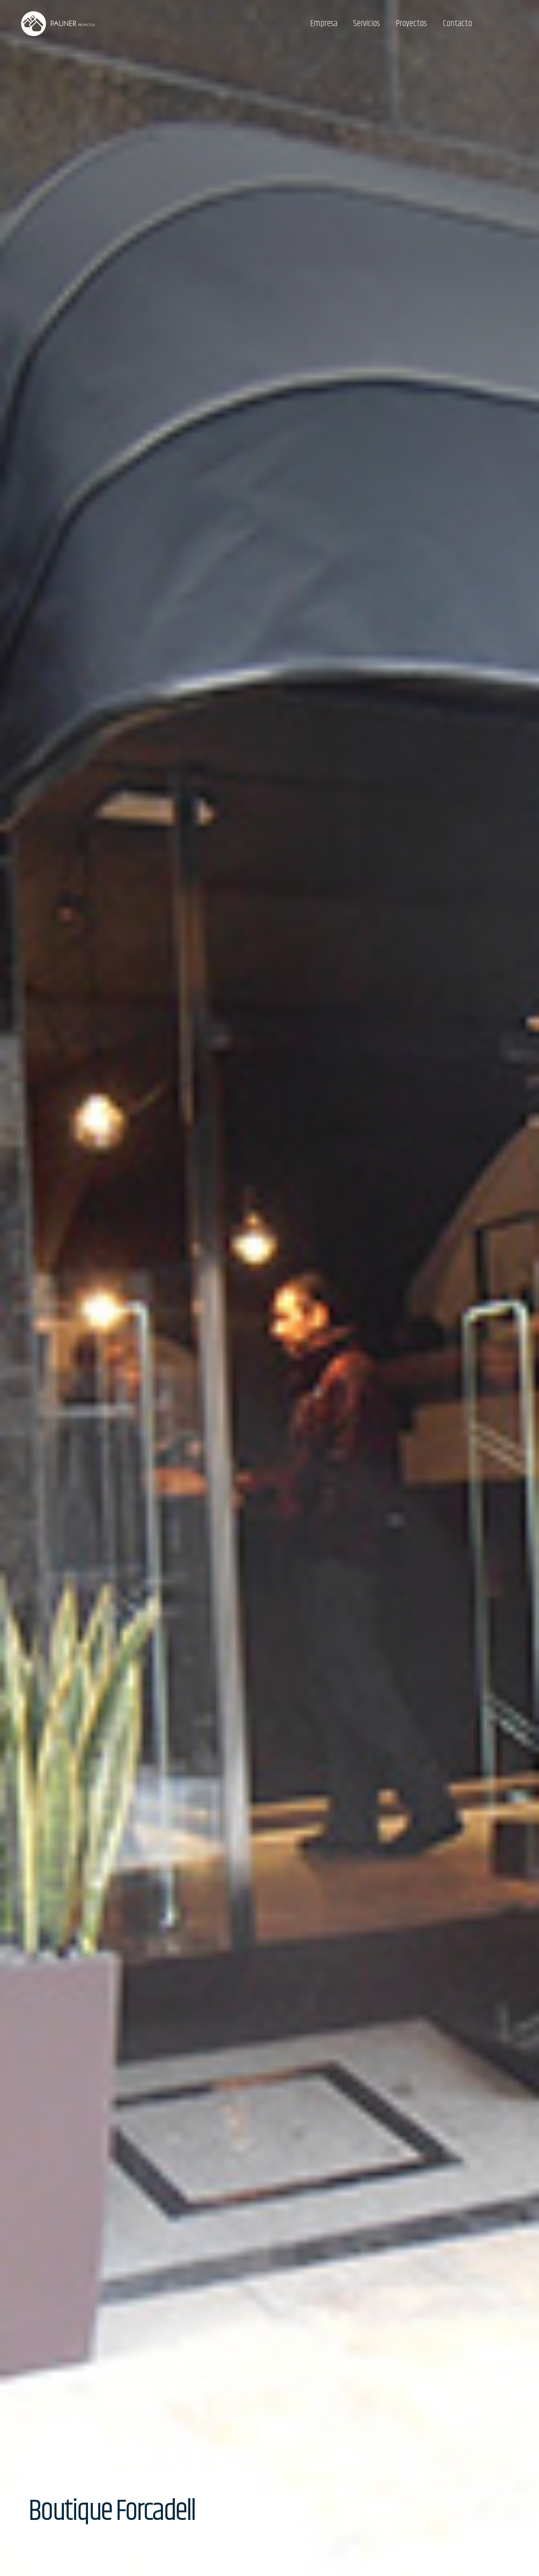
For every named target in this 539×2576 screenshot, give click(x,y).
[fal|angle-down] (226, 2511)
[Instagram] (498, 24)
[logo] (58, 24)
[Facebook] (513, 24)
